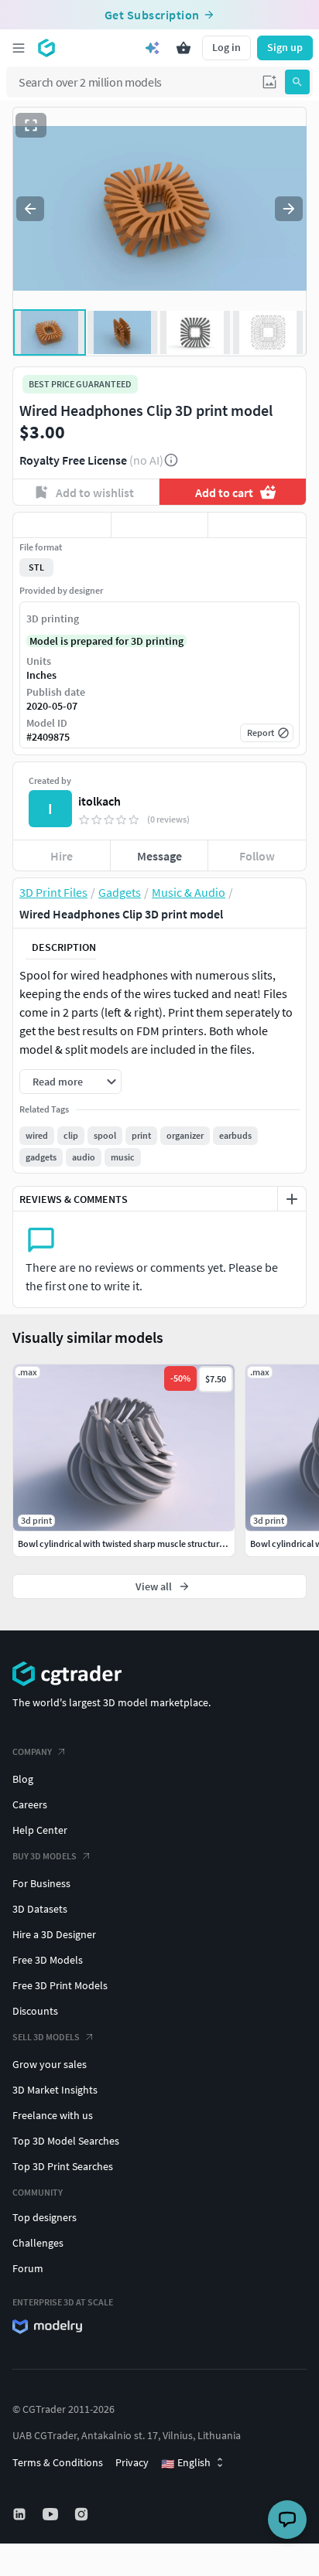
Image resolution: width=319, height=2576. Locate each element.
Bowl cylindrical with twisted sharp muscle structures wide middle (148, 1544)
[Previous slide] (30, 209)
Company (32, 1751)
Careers (30, 1804)
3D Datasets (40, 1909)
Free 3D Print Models (60, 1985)
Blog (23, 1779)
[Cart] (184, 48)
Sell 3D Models (46, 2037)
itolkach (99, 801)
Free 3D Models (48, 1960)
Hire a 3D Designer (54, 1934)
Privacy (132, 2462)
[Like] (62, 525)
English (186, 2463)
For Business (41, 1883)
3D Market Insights (55, 2090)
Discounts (35, 2011)
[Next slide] (289, 209)
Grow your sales (50, 2064)
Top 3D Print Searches (63, 2166)
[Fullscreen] (31, 125)
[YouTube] (52, 2514)
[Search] (297, 82)
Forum (28, 2268)
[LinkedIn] (21, 2514)
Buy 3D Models (45, 1856)
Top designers (45, 2217)
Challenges (38, 2243)
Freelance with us (53, 2115)
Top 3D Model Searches (66, 2141)
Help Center (40, 1830)
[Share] (257, 525)
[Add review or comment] (292, 1199)
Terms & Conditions (58, 2462)
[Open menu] (19, 48)
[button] (269, 82)
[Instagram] (83, 2514)
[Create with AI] (153, 48)
